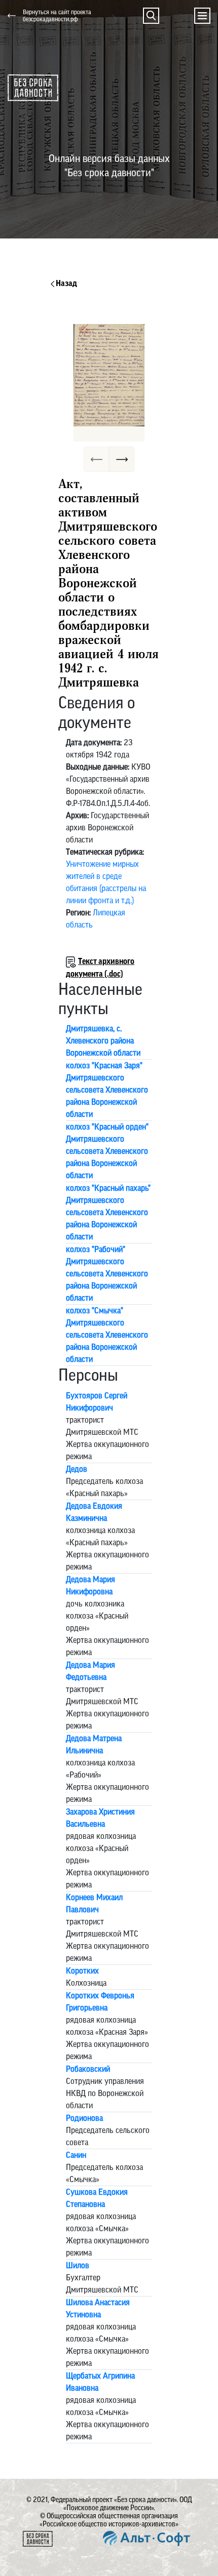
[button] (151, 16)
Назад (66, 284)
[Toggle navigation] (202, 16)
